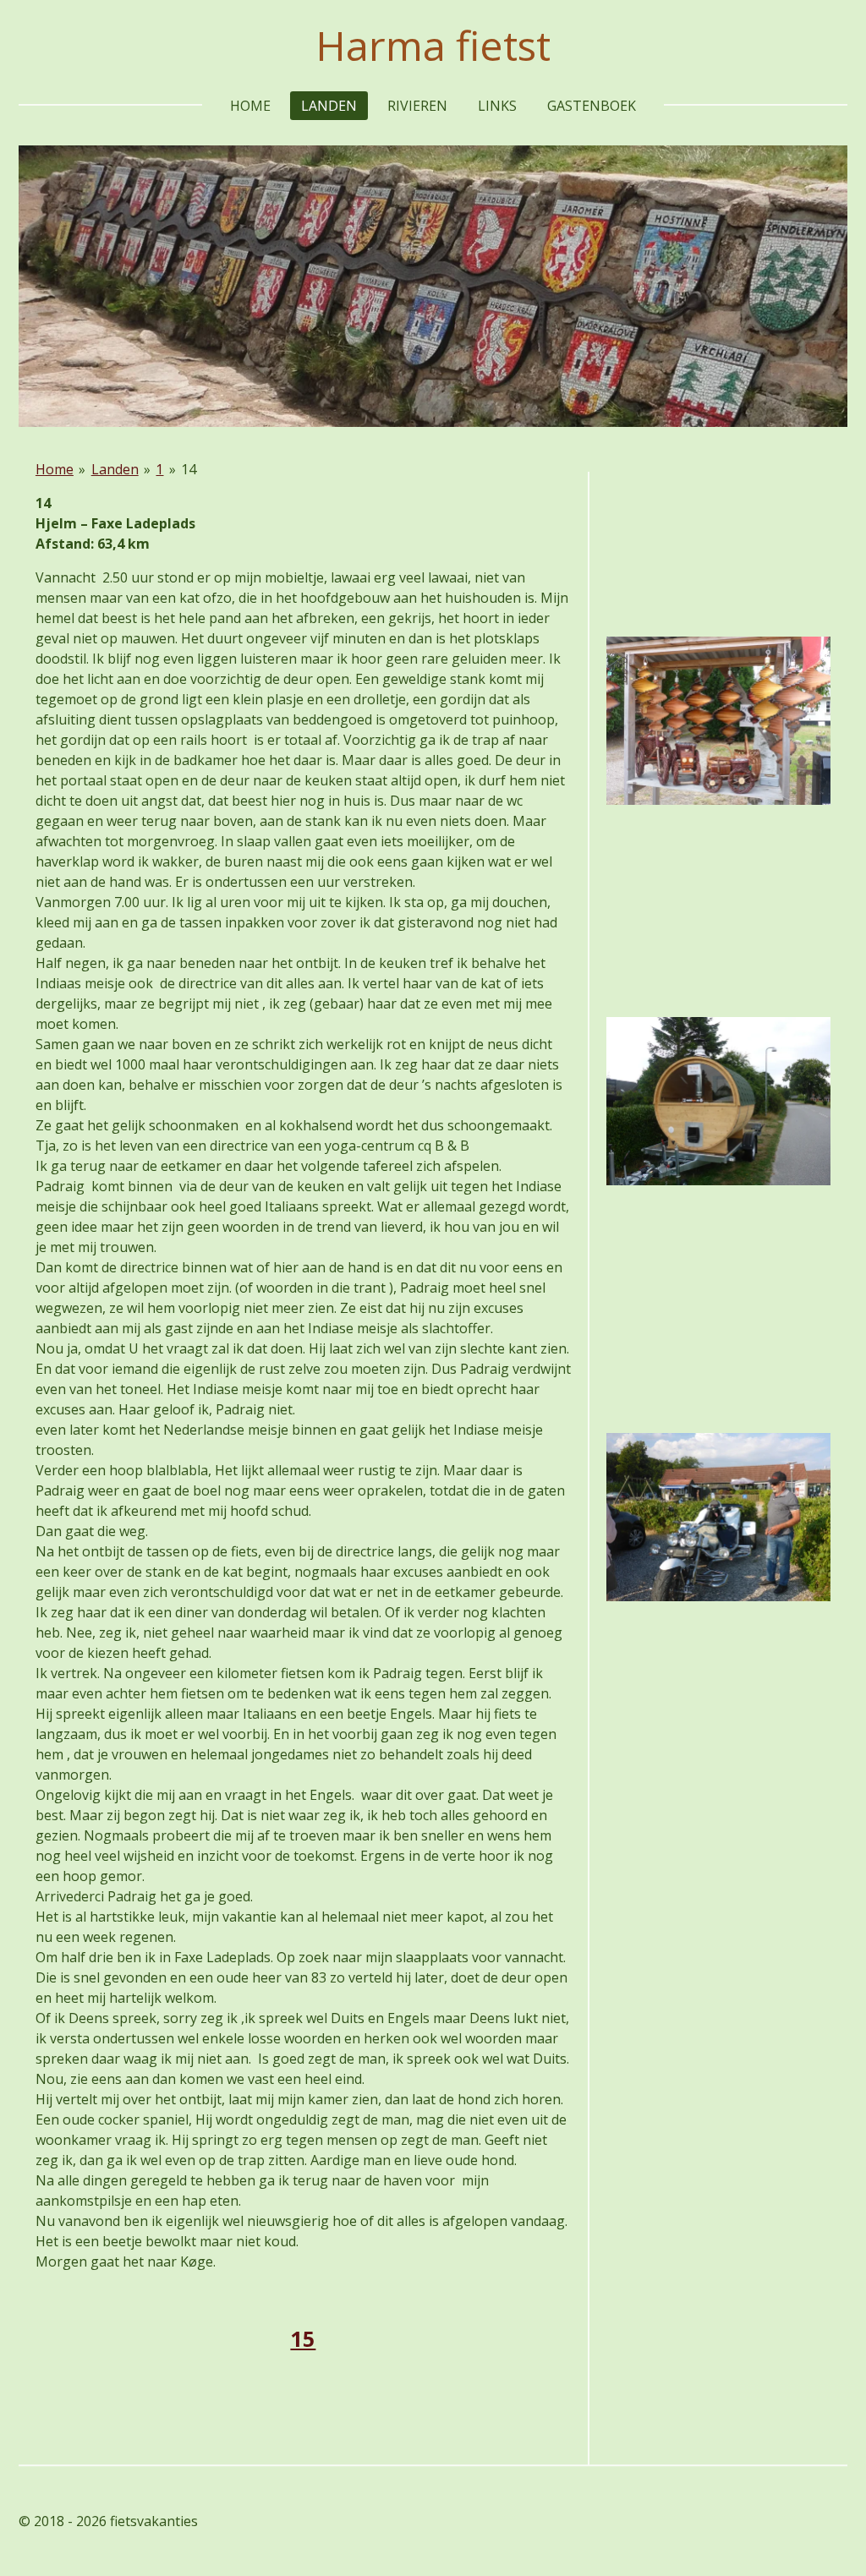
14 (189, 469)
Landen (115, 469)
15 (303, 2338)
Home (55, 469)
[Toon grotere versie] (718, 721)
